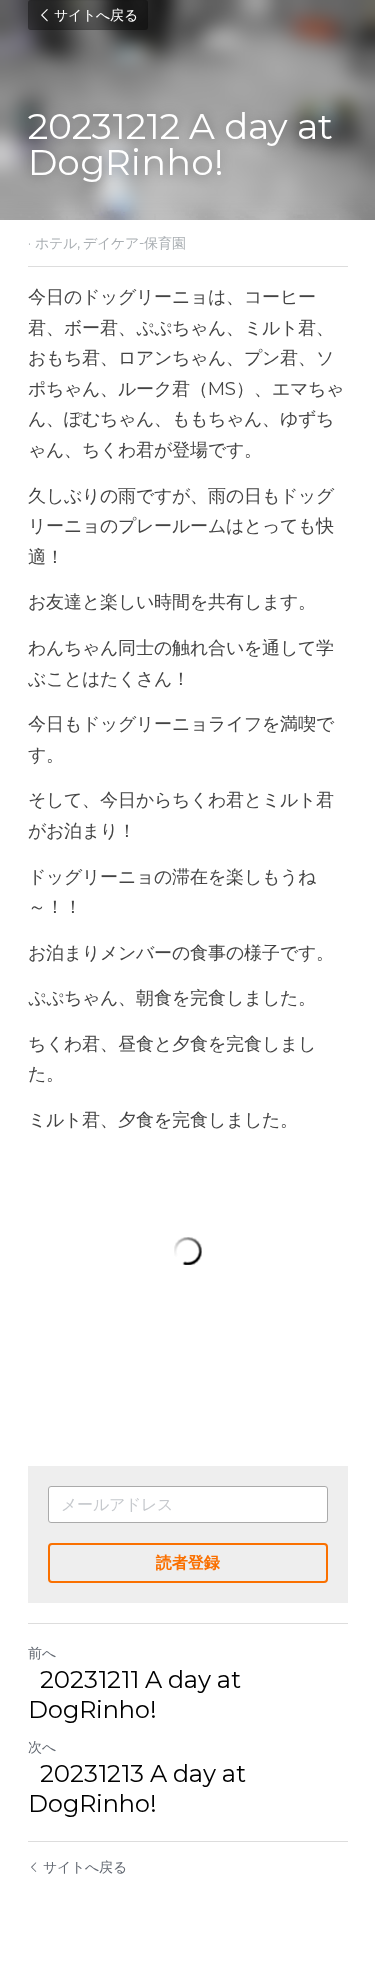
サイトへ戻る (96, 15)
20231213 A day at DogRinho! (137, 1788)
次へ (42, 1747)
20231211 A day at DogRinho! (134, 1694)
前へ (42, 1653)
